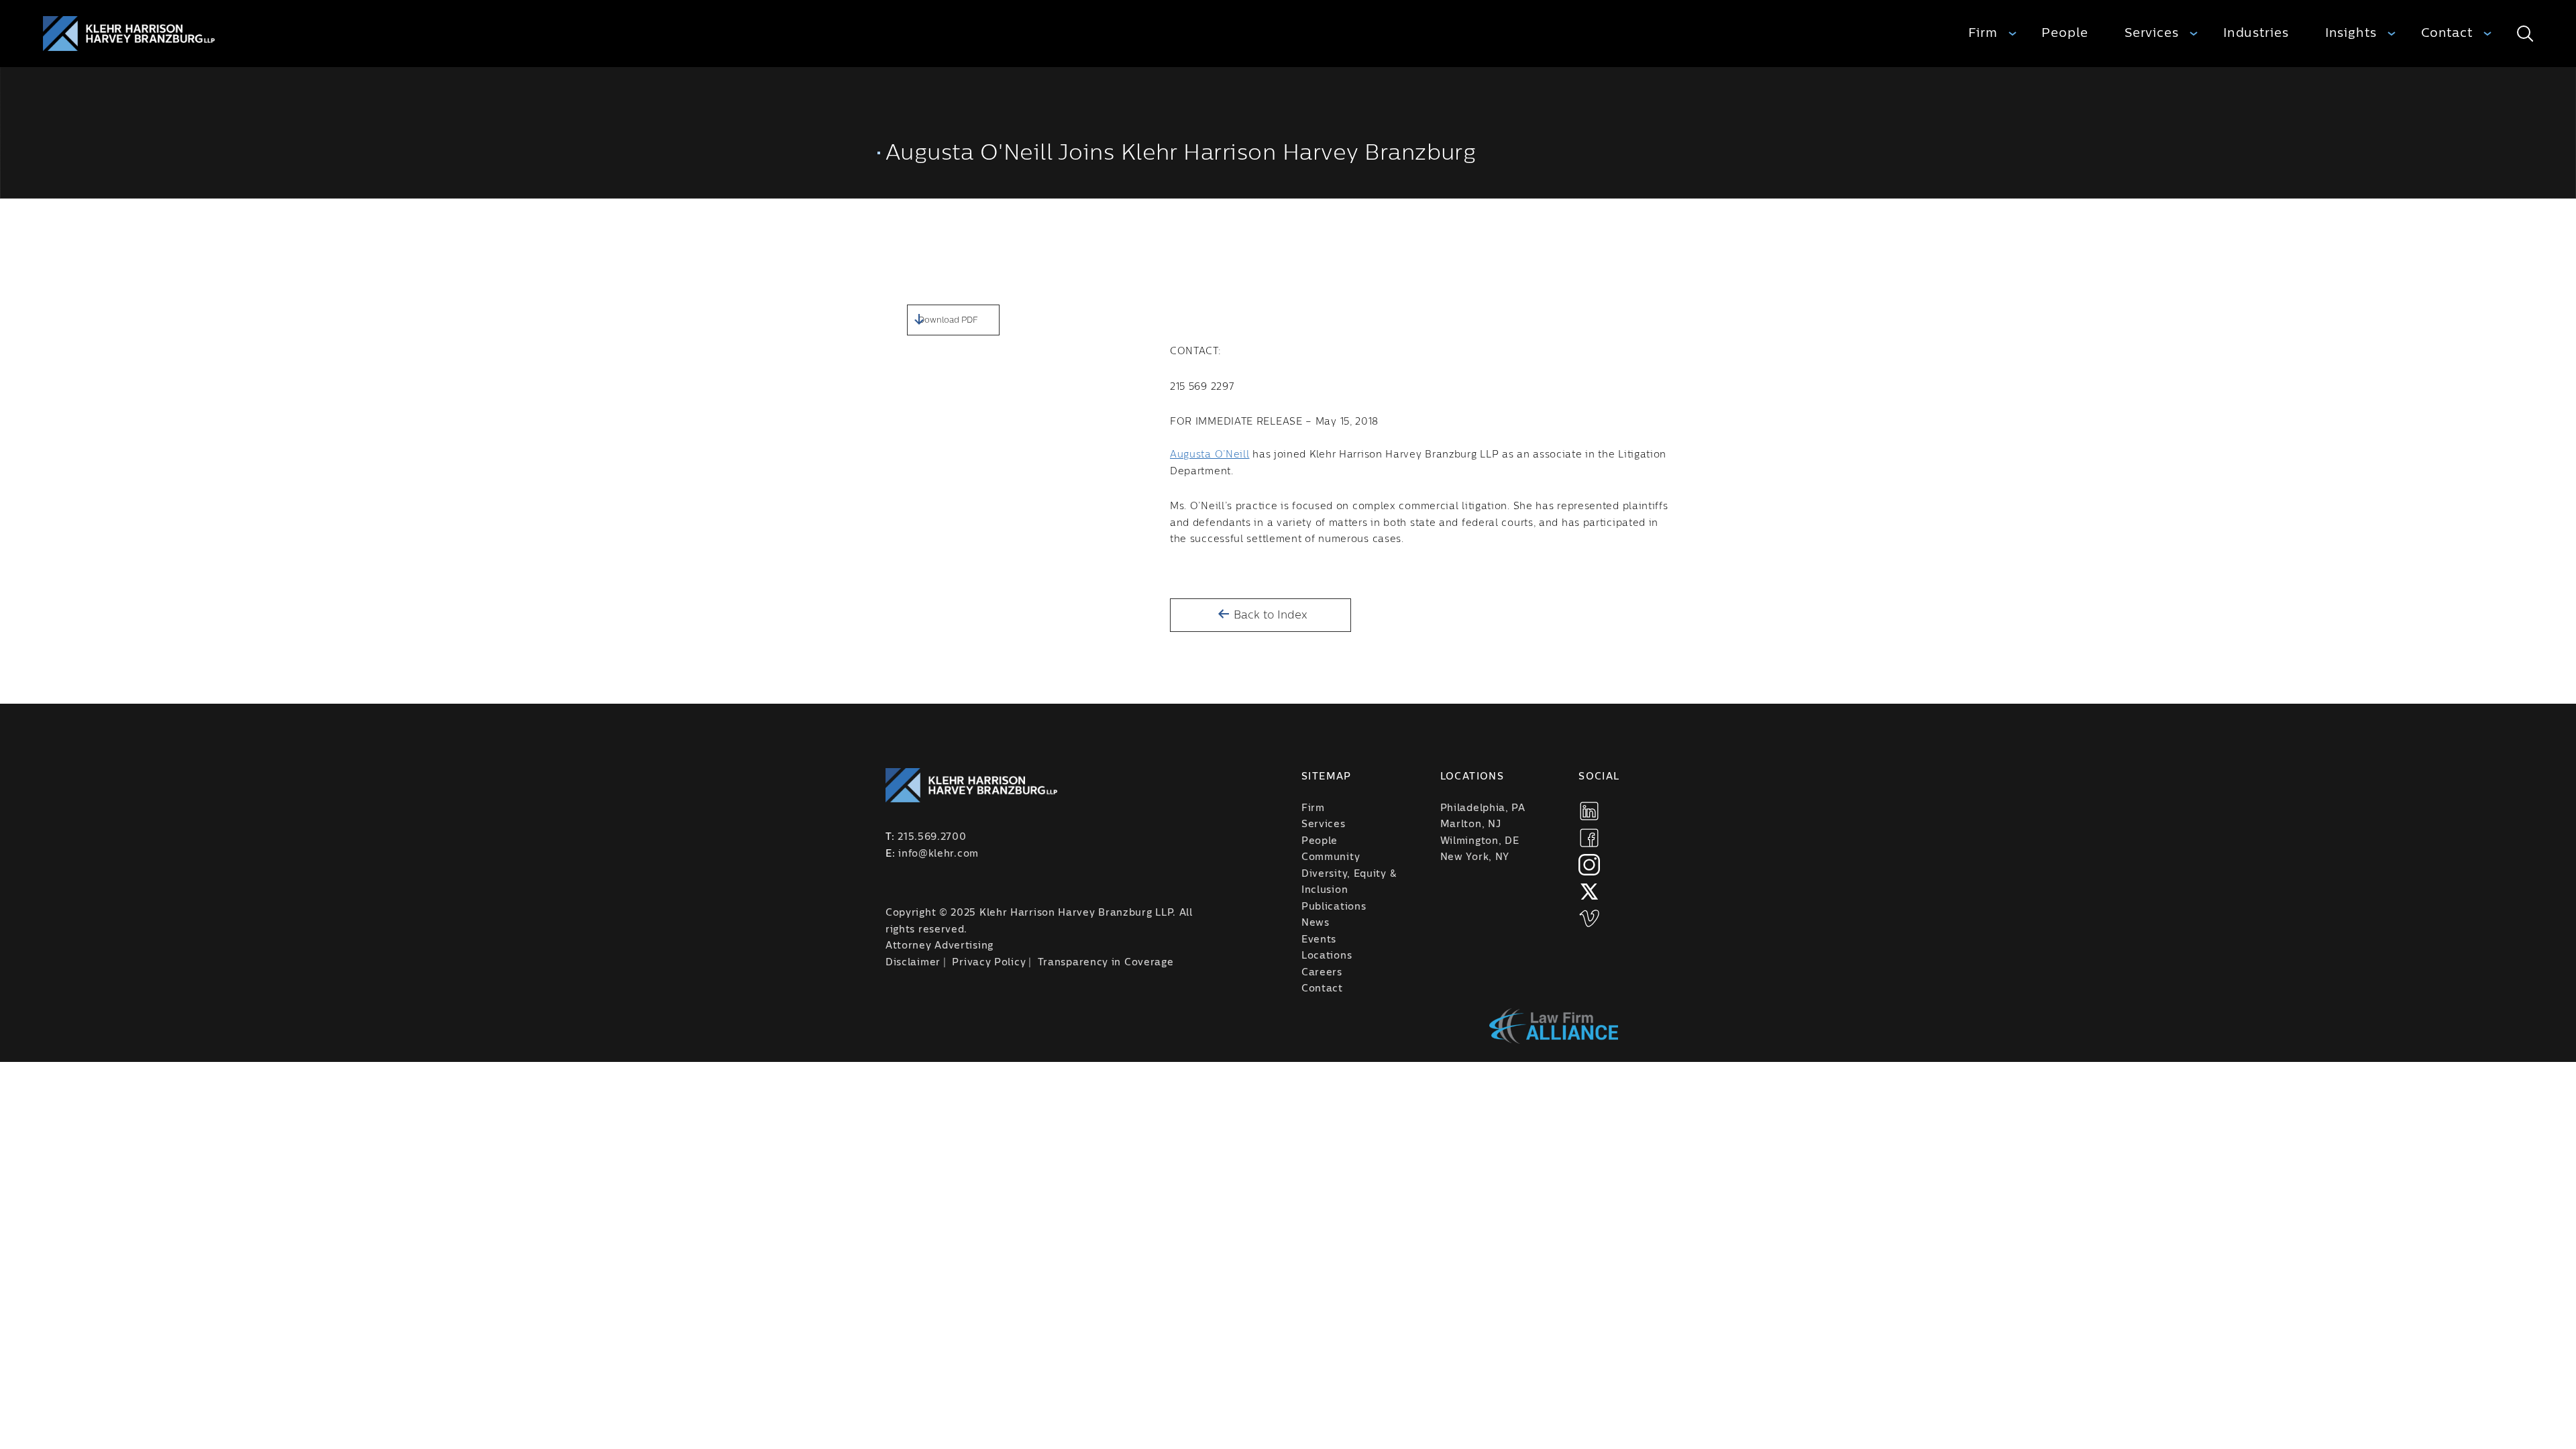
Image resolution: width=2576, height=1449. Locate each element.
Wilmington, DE (1480, 841)
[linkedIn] (1589, 811)
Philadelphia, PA (1483, 808)
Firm (1983, 33)
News (1316, 923)
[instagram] (1589, 865)
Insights (2351, 33)
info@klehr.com (938, 854)
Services (2152, 33)
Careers (1322, 973)
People (2064, 33)
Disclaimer (913, 963)
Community (1331, 857)
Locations (1327, 956)
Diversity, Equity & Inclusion (1349, 882)
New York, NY (1475, 857)
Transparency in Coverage (1106, 963)
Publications (1334, 907)
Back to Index (1269, 615)
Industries (2256, 33)
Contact (2447, 33)
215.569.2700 (932, 837)
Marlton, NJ (1471, 824)
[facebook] (1589, 838)
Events (1319, 940)
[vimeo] (1589, 918)
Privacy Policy (989, 963)
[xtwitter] (1589, 892)
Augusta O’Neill (1210, 455)
